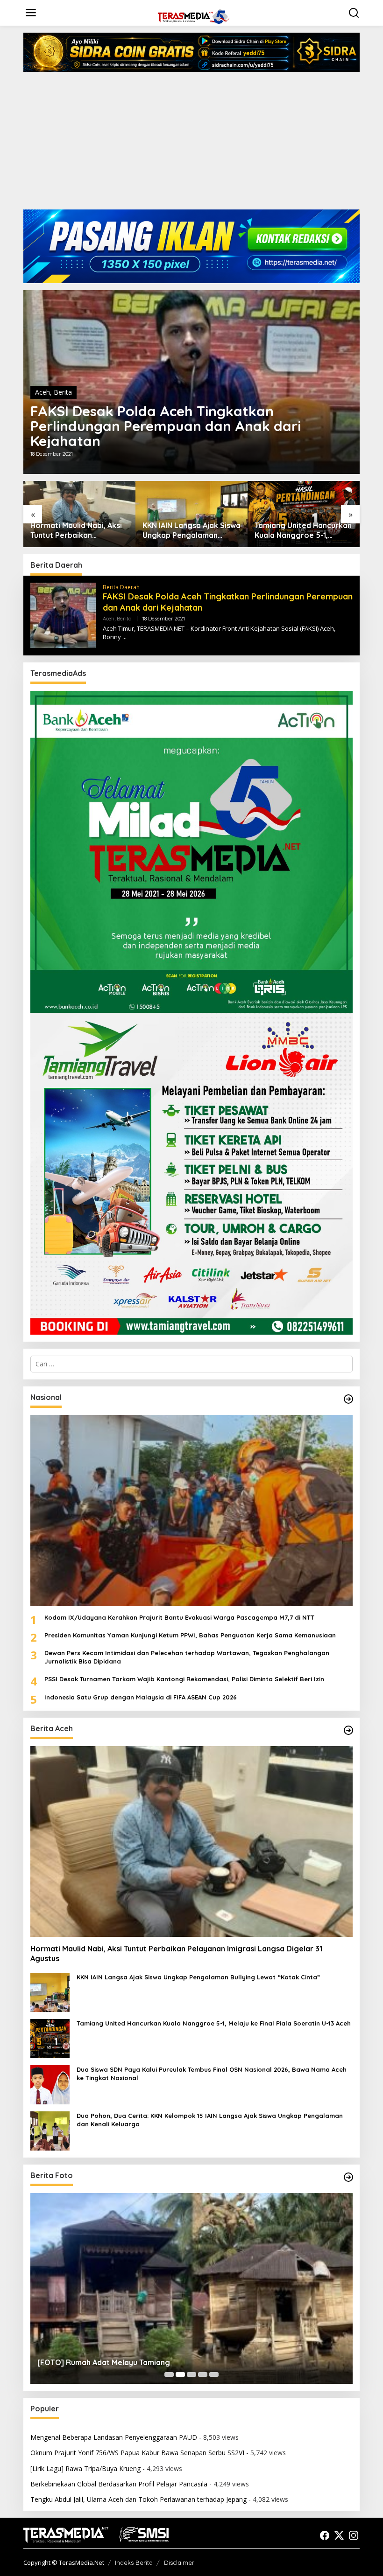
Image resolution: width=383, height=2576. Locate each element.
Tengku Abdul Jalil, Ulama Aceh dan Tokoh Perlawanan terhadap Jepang (138, 2499)
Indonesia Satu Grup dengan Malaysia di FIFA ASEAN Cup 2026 (141, 1697)
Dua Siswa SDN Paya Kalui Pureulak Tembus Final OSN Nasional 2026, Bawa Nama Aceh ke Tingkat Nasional (212, 2074)
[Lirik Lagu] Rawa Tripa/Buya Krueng (85, 2468)
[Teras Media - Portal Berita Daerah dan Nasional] (193, 16)
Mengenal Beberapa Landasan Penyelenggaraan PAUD (114, 2437)
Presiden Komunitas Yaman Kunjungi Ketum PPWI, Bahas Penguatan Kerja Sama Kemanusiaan (190, 1635)
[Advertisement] (191, 144)
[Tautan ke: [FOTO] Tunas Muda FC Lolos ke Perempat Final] (191, 2288)
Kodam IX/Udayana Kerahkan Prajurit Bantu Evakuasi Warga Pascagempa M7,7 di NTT (179, 1617)
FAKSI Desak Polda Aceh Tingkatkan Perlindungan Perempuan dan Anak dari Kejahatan (166, 426)
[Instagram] (354, 2535)
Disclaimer (179, 2562)
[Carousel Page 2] (180, 2374)
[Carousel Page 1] (169, 2374)
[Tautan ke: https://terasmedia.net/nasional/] (348, 1399)
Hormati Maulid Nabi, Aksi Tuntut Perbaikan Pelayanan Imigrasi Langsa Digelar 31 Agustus (79, 530)
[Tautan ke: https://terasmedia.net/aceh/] (348, 1730)
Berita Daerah (121, 587)
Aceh (43, 392)
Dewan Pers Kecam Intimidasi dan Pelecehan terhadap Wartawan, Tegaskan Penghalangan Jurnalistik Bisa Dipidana (187, 1657)
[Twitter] (339, 2535)
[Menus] (31, 13)
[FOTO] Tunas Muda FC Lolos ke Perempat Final (123, 2362)
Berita (63, 392)
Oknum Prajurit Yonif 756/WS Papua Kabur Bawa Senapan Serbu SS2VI (137, 2453)
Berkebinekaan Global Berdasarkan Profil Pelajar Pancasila (119, 2484)
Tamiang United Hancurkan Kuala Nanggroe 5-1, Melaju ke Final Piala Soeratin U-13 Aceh (303, 530)
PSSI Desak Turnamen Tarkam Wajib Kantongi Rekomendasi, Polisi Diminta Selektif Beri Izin (184, 1679)
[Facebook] (325, 2535)
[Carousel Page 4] (203, 2374)
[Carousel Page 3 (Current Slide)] (191, 2374)
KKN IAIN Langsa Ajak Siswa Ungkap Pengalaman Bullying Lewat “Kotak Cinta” (191, 530)
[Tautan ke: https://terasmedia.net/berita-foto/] (348, 2177)
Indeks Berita (134, 2562)
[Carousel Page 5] (214, 2374)
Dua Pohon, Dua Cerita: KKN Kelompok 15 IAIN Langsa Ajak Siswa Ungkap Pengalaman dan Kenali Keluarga (210, 2120)
